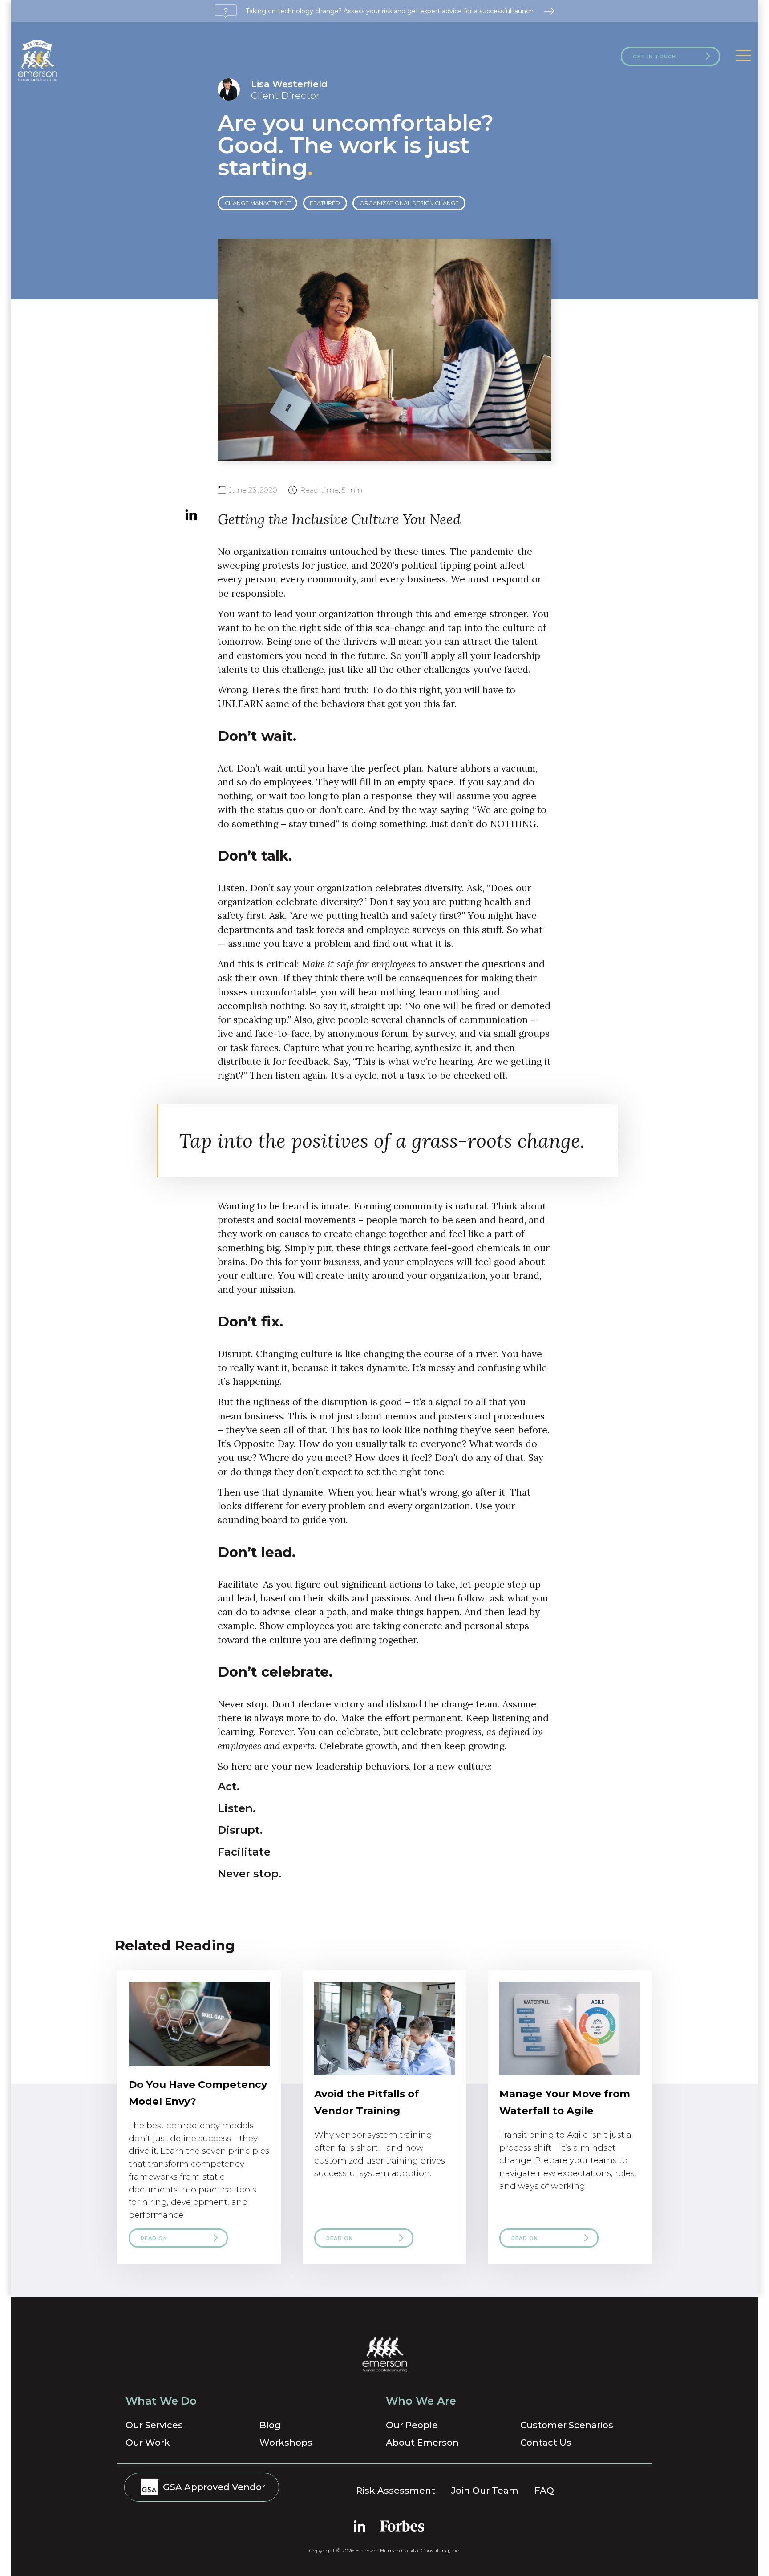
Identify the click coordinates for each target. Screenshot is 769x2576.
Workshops (286, 2443)
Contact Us (546, 2443)
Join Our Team (485, 2491)
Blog (270, 2425)
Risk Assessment (396, 2491)
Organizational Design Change (409, 203)
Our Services (154, 2425)
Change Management (258, 203)
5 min (331, 490)
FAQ (544, 2491)
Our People (412, 2425)
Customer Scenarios (567, 2425)
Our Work (148, 2443)
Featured (325, 203)
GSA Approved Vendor (213, 2487)
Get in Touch (654, 57)
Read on (154, 2238)
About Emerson (422, 2443)
